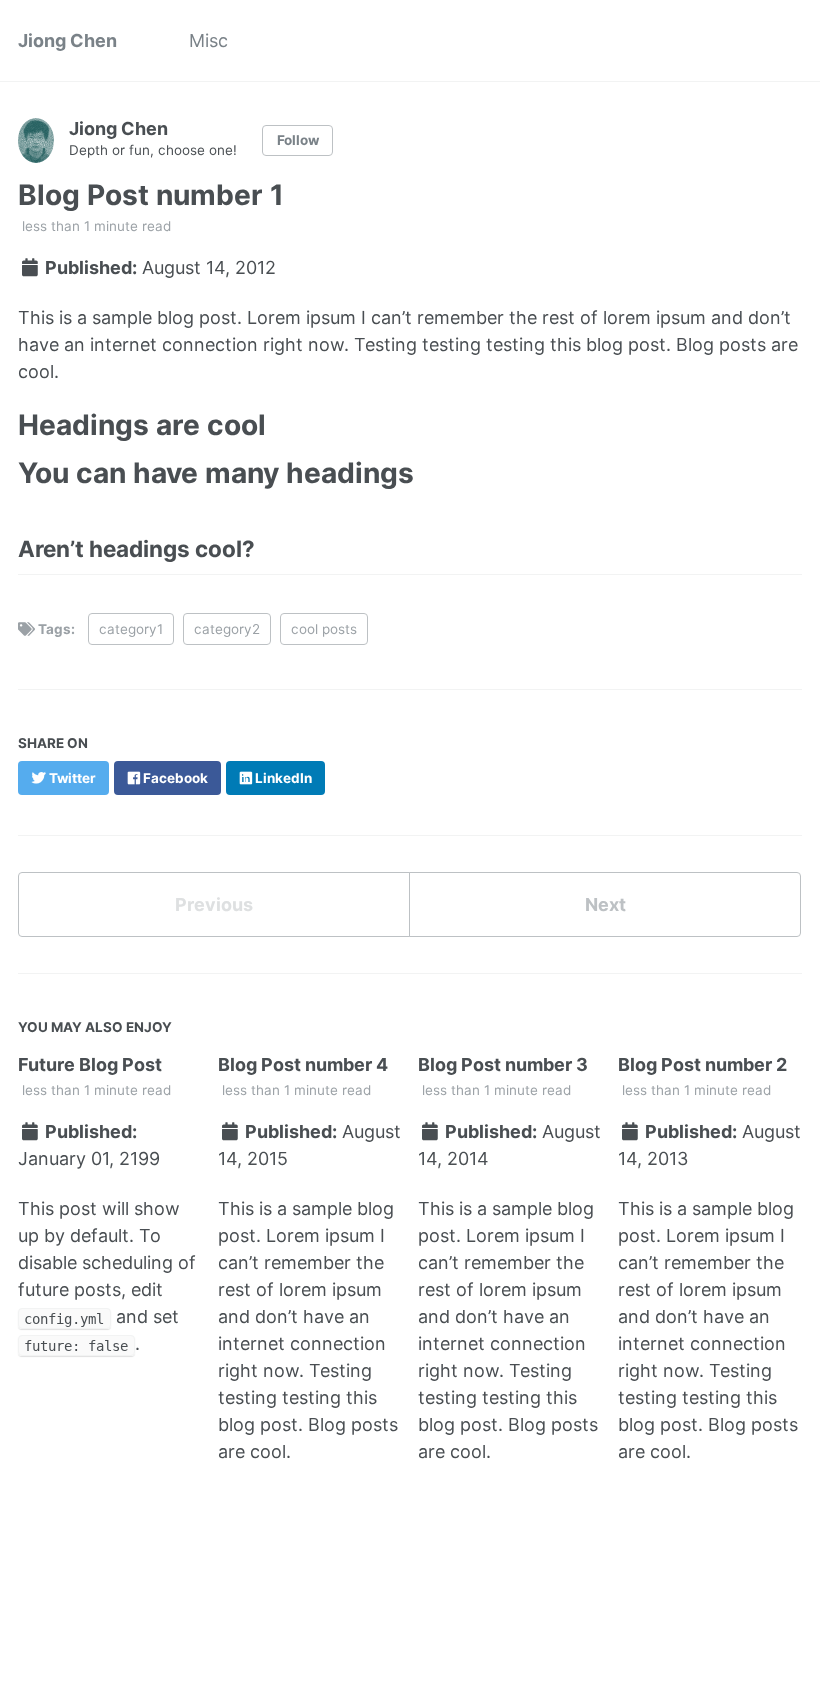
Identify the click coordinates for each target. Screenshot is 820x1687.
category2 (227, 629)
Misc (208, 40)
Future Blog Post (90, 1064)
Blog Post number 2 (702, 1064)
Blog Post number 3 (503, 1064)
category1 (131, 629)
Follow (298, 140)
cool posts (324, 629)
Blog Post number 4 (303, 1064)
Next (605, 904)
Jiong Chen (67, 40)
